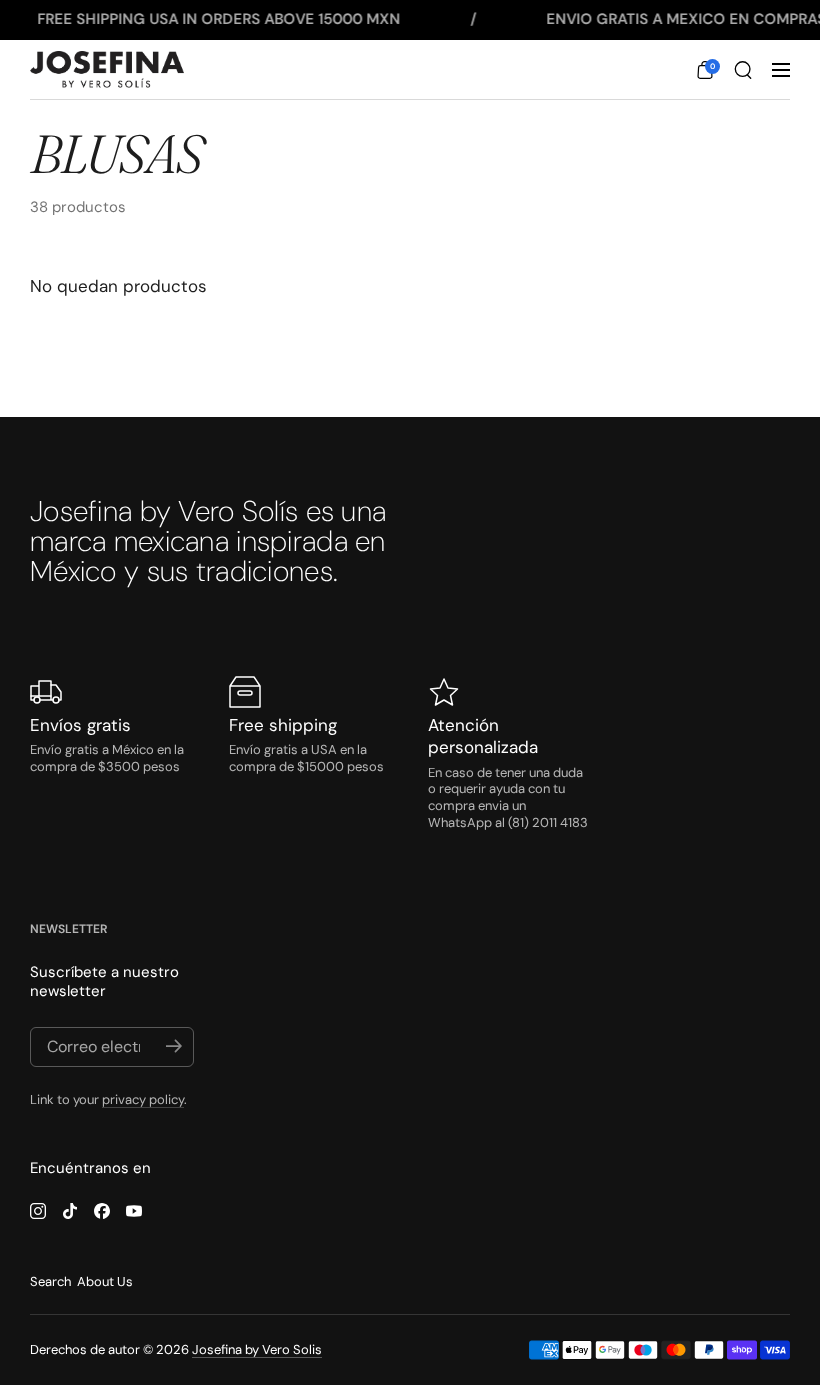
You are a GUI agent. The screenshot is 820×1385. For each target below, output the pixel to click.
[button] (705, 70)
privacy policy (143, 1099)
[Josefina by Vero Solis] (107, 70)
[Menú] (781, 70)
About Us (105, 1281)
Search (50, 1281)
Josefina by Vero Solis (257, 1349)
